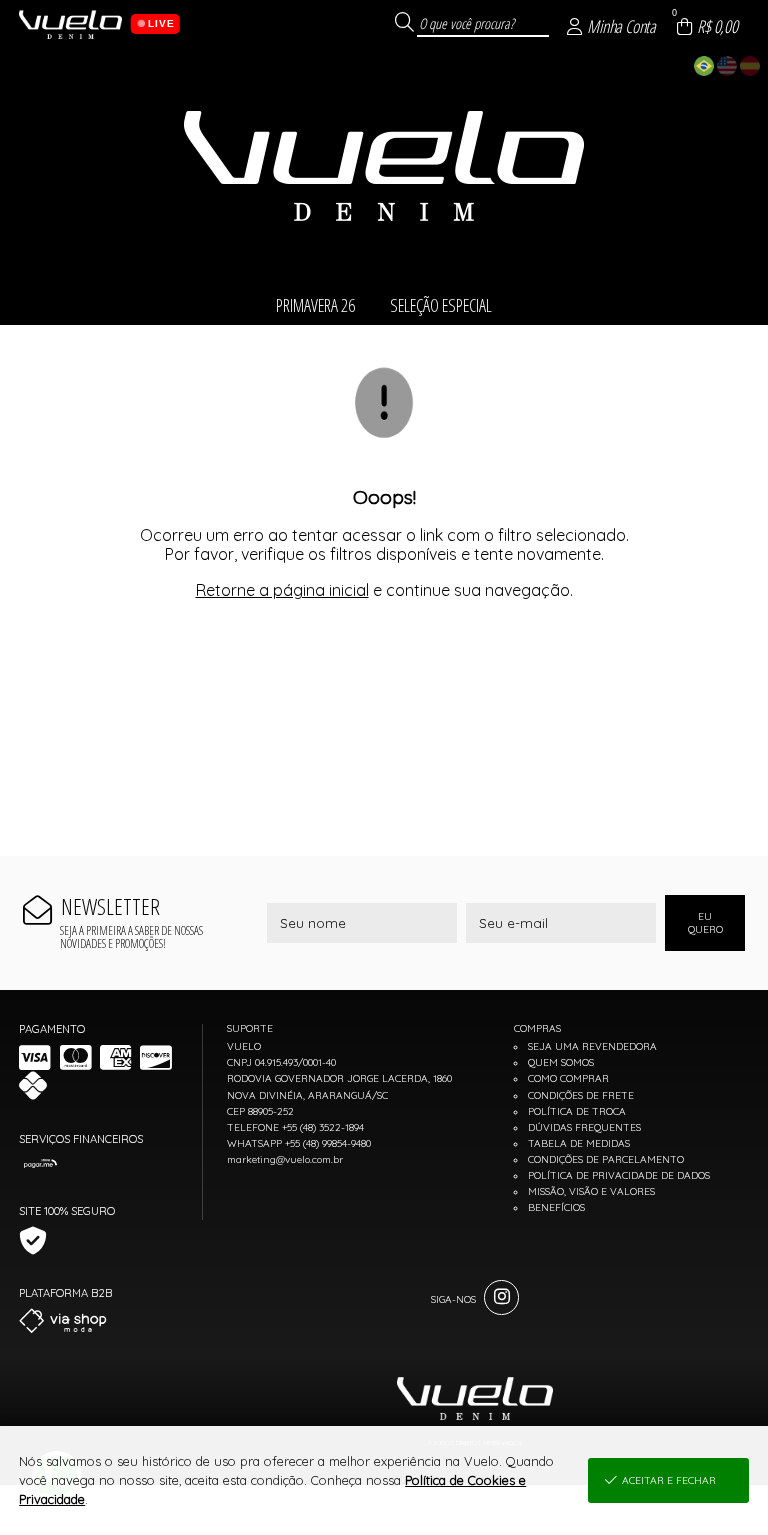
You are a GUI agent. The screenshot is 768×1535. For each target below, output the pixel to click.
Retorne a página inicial (282, 590)
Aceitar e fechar (669, 1480)
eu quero (705, 923)
